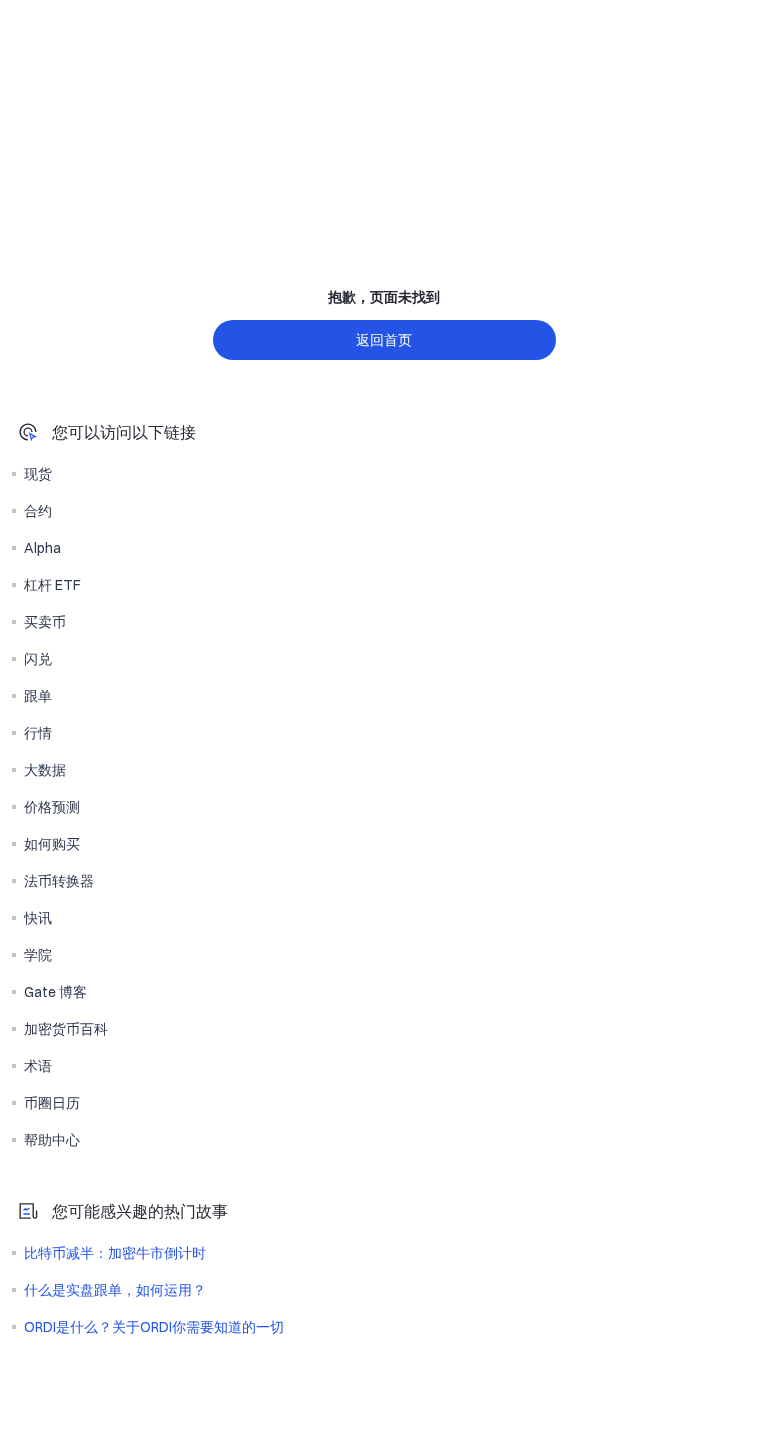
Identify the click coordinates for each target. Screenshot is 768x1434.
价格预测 (52, 807)
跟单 (38, 696)
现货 (38, 474)
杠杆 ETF (52, 585)
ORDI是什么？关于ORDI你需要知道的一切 (154, 1327)
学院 (38, 955)
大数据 (45, 770)
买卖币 (45, 622)
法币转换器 (59, 881)
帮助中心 (52, 1140)
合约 (38, 511)
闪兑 (38, 659)
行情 (38, 733)
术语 (38, 1066)
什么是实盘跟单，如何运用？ (115, 1290)
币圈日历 (52, 1103)
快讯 (38, 918)
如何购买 (52, 844)
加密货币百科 (66, 1029)
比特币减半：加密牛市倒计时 (115, 1253)
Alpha (42, 548)
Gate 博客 (55, 992)
